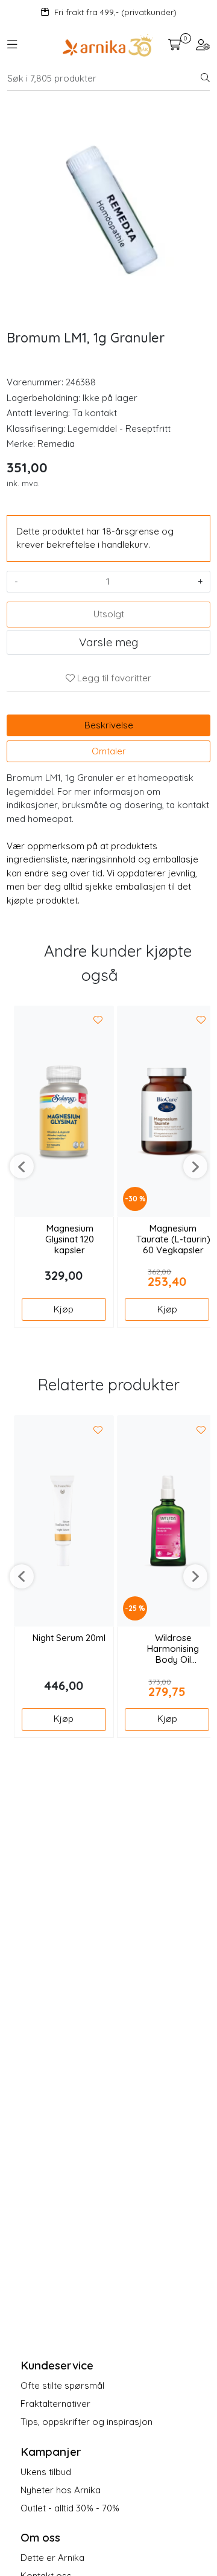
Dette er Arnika (52, 2558)
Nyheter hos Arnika (61, 2490)
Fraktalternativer (55, 2404)
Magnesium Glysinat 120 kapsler (70, 1239)
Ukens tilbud (46, 2472)
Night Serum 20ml (69, 1638)
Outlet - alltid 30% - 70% (70, 2508)
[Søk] (205, 79)
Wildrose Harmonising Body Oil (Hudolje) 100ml (173, 1649)
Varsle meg (108, 642)
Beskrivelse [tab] (109, 725)
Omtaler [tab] (109, 751)
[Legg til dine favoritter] (98, 1021)
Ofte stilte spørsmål (62, 2385)
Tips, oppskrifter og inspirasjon (86, 2422)
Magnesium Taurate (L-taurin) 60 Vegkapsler (173, 1239)
